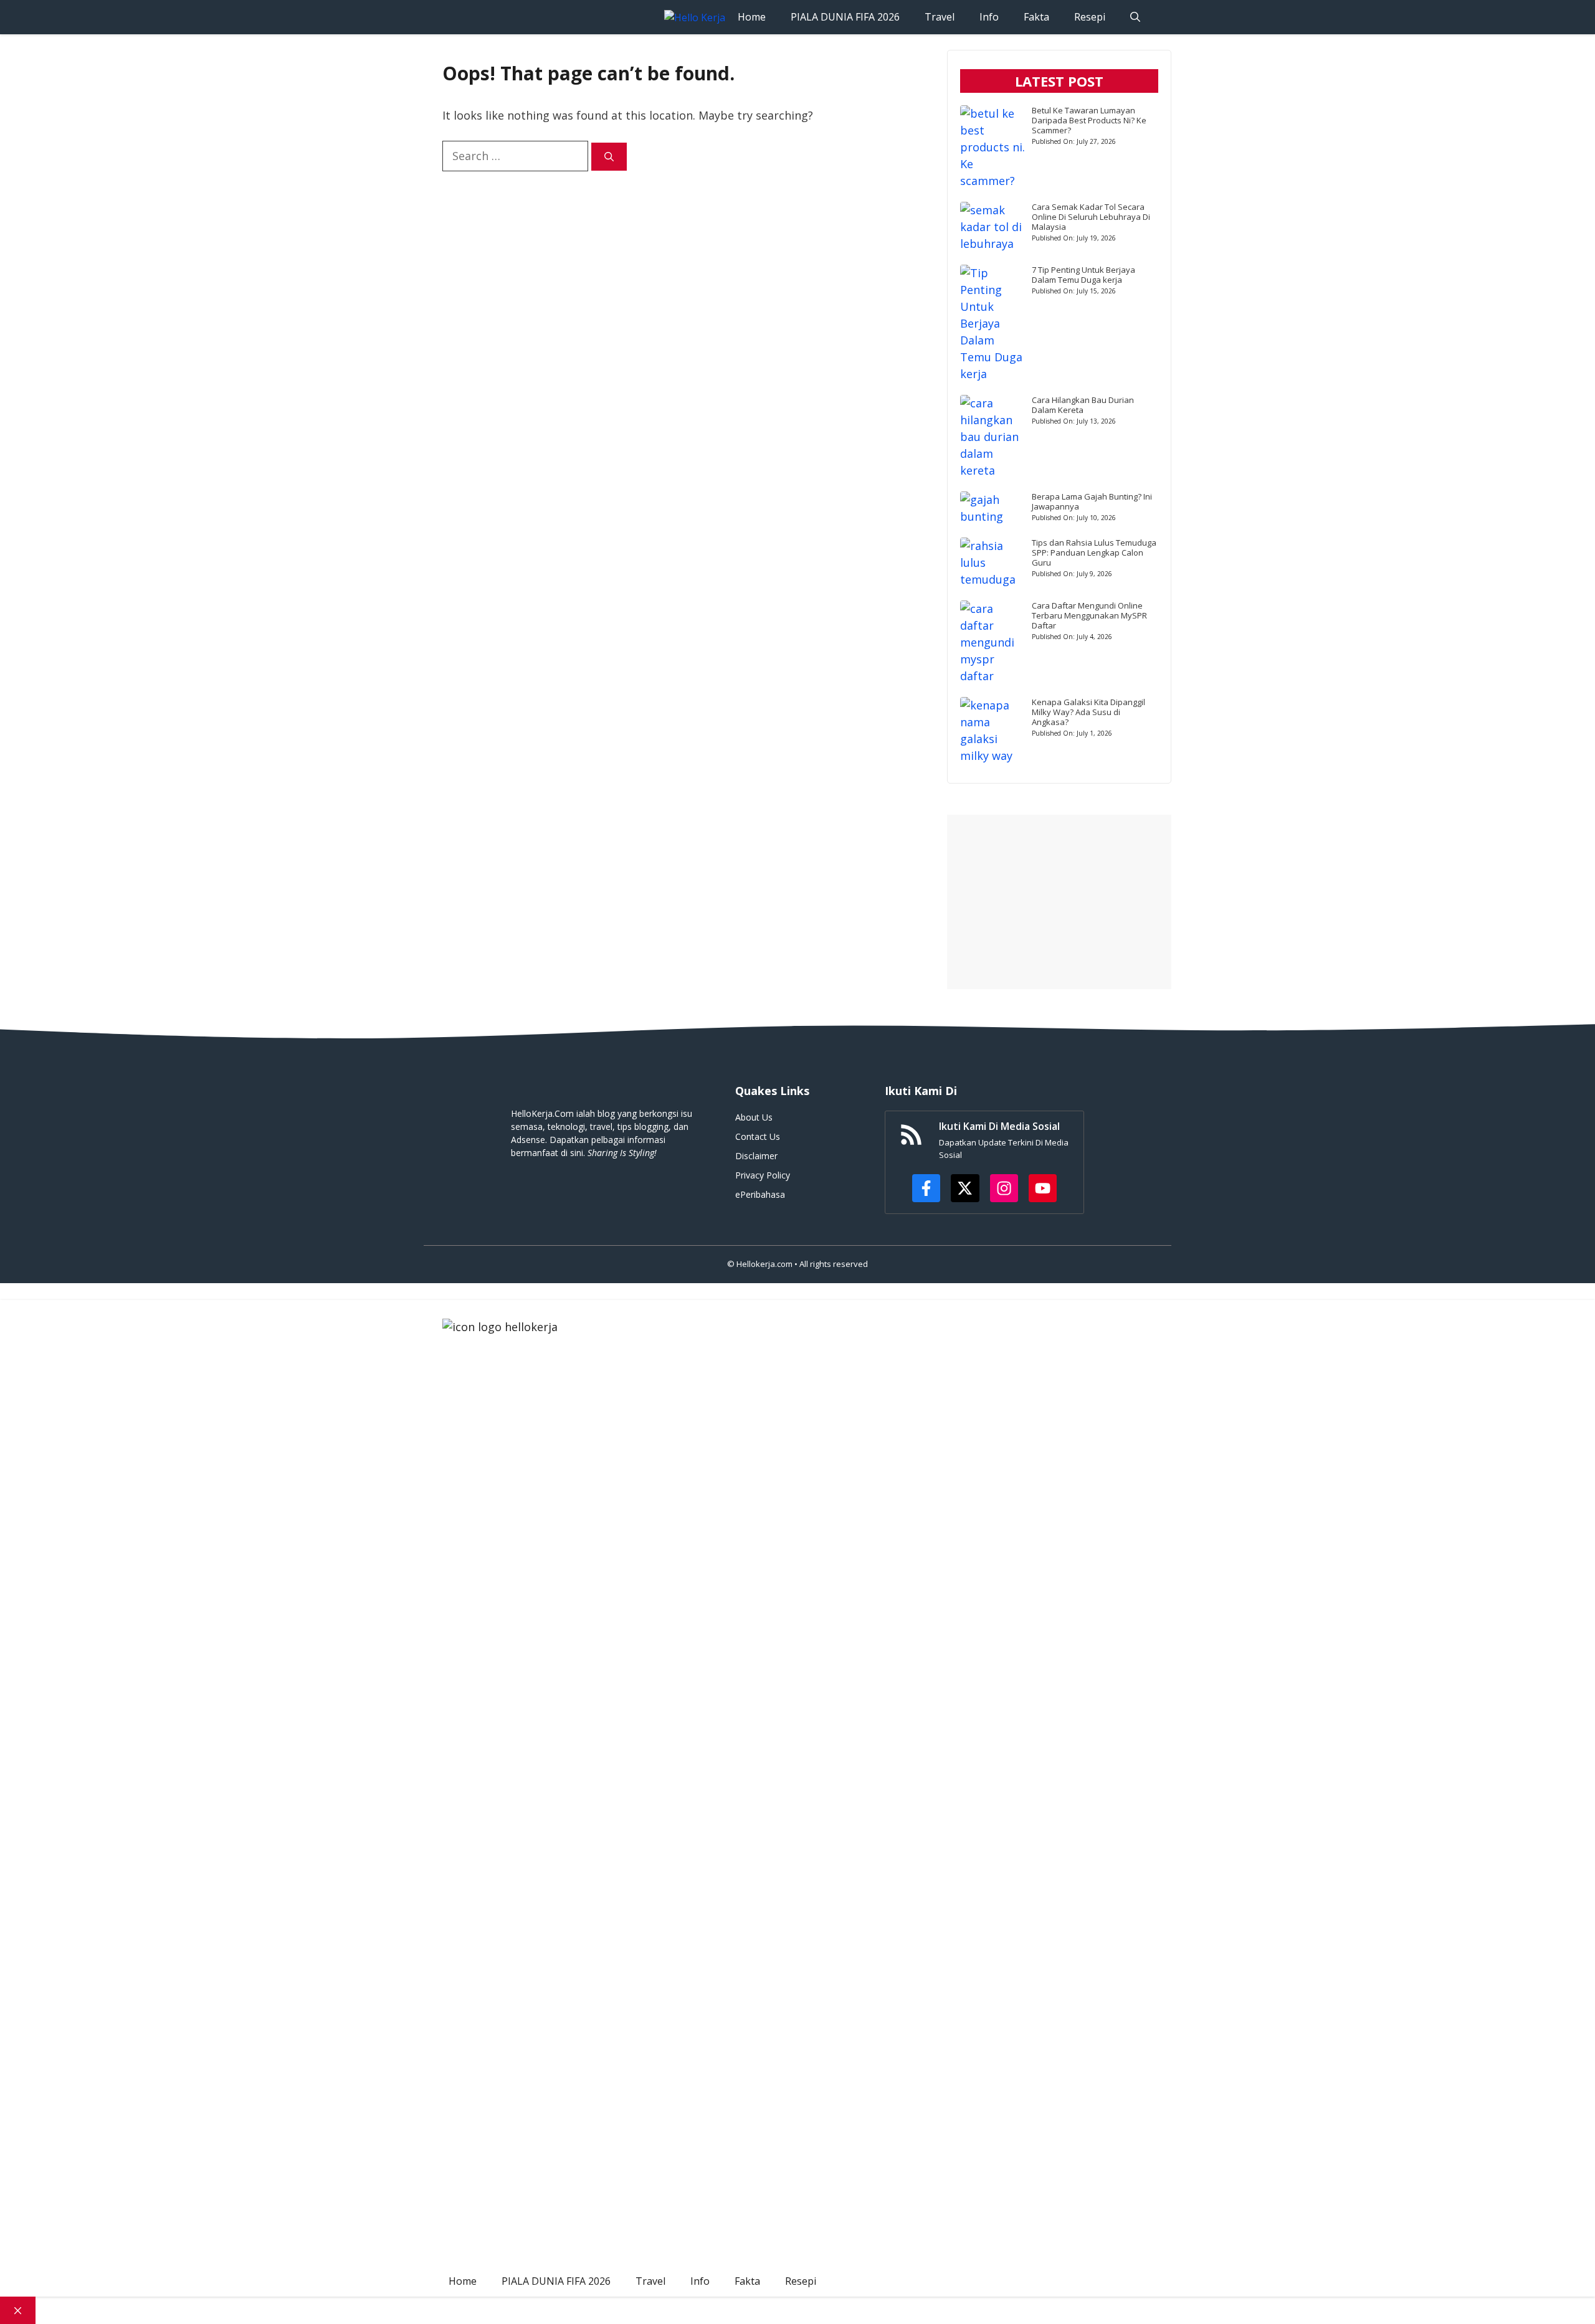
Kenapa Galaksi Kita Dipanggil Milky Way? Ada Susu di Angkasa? (1088, 712)
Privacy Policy (763, 1175)
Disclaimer (756, 1156)
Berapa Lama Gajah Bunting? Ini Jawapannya (1092, 501)
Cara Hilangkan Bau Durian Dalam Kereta (1083, 405)
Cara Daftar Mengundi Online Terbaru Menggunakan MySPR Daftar (1089, 615)
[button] (1135, 17)
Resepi (1090, 17)
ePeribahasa (760, 1194)
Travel (940, 17)
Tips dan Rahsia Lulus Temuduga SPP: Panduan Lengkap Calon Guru (1094, 553)
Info (989, 17)
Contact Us (758, 1136)
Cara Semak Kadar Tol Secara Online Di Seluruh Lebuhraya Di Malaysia (1091, 217)
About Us (754, 1117)
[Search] (609, 157)
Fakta (1036, 17)
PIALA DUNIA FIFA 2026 (845, 17)
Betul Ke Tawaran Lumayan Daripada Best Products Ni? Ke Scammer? (1089, 120)
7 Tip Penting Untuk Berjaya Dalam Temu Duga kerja (1083, 275)
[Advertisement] (1059, 902)
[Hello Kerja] (695, 17)
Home (752, 17)
